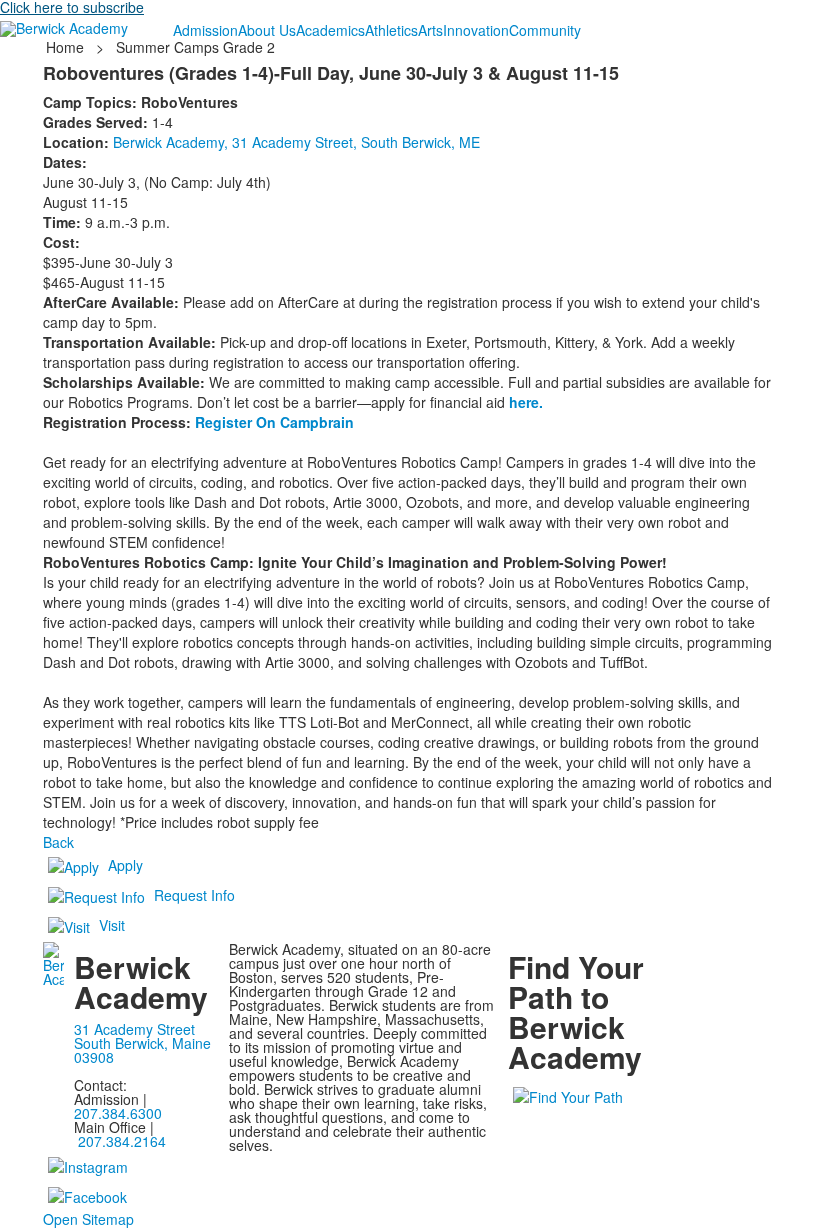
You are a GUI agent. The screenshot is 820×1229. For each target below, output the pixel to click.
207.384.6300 (118, 1113)
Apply (125, 865)
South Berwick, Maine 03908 (142, 1050)
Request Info (194, 895)
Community (545, 30)
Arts (430, 30)
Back (58, 842)
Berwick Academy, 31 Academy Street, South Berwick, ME (296, 142)
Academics (330, 30)
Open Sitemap (88, 1219)
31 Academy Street (134, 1029)
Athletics (391, 30)
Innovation (476, 30)
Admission (205, 30)
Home (67, 47)
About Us (267, 30)
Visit (112, 925)
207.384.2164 (122, 1141)
